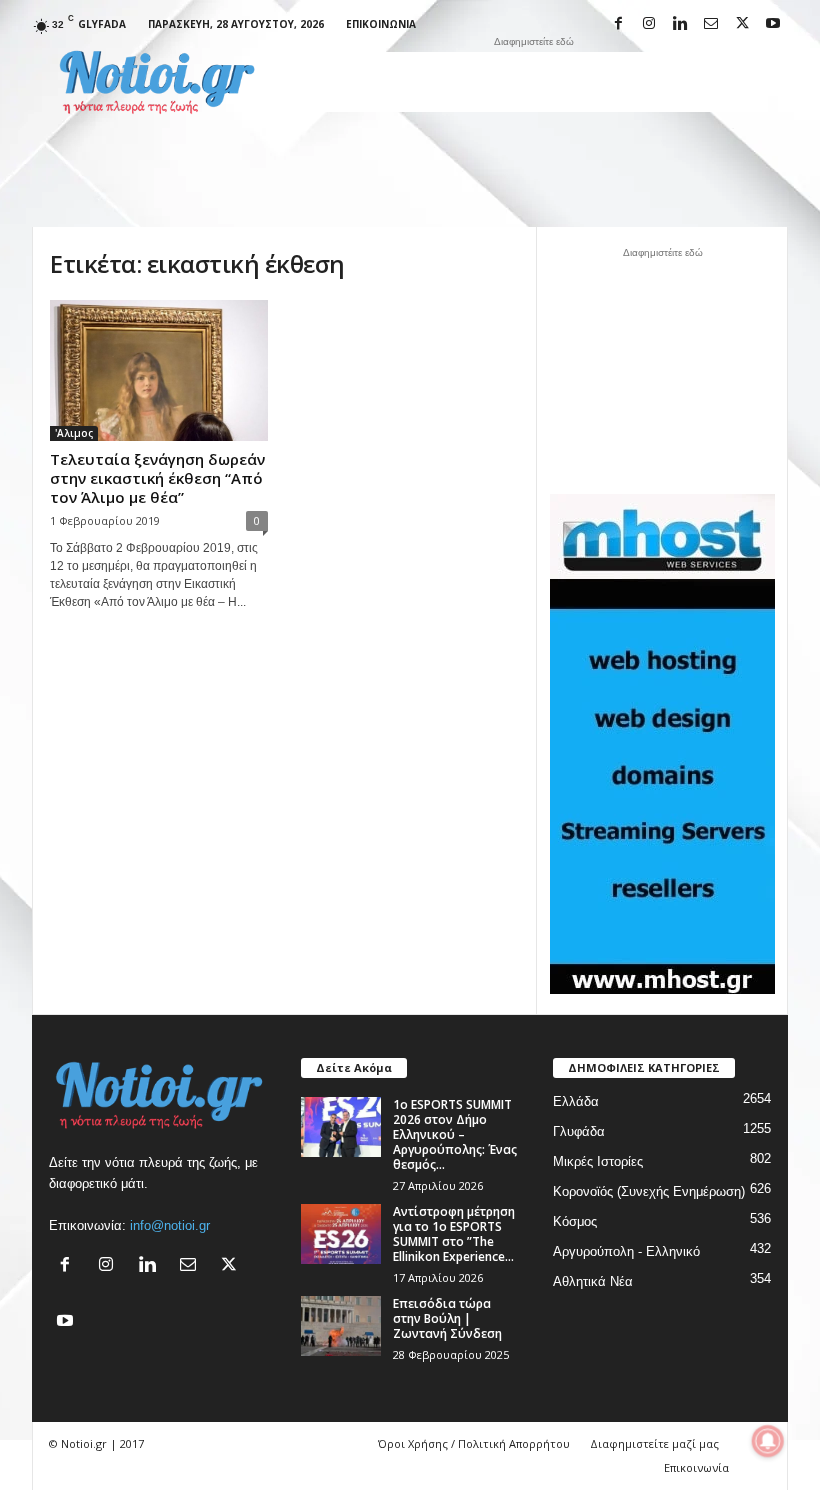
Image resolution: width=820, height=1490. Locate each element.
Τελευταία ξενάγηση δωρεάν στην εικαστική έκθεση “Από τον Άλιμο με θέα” (157, 478)
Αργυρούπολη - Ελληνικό (626, 1251)
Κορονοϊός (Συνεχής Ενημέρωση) (649, 1191)
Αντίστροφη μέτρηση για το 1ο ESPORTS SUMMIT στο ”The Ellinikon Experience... (454, 1234)
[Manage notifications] (768, 1441)
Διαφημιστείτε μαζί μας (654, 1443)
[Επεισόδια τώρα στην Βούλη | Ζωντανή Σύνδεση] (341, 1326)
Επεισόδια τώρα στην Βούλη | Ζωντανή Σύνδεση (447, 1318)
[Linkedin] (680, 24)
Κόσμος (575, 1221)
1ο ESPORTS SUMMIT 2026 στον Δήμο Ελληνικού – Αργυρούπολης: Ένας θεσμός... (455, 1134)
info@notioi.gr (170, 1225)
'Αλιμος (74, 433)
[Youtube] (773, 24)
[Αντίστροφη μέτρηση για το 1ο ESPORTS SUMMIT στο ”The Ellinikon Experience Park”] (341, 1234)
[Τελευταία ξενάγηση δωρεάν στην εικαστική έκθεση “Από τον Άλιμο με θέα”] (159, 370)
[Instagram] (649, 24)
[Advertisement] (534, 82)
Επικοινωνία (381, 24)
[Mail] (711, 24)
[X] (742, 24)
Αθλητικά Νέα (593, 1281)
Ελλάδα (576, 1101)
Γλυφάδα (579, 1131)
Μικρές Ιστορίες (598, 1161)
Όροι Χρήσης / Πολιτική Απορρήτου (474, 1443)
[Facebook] (618, 24)
